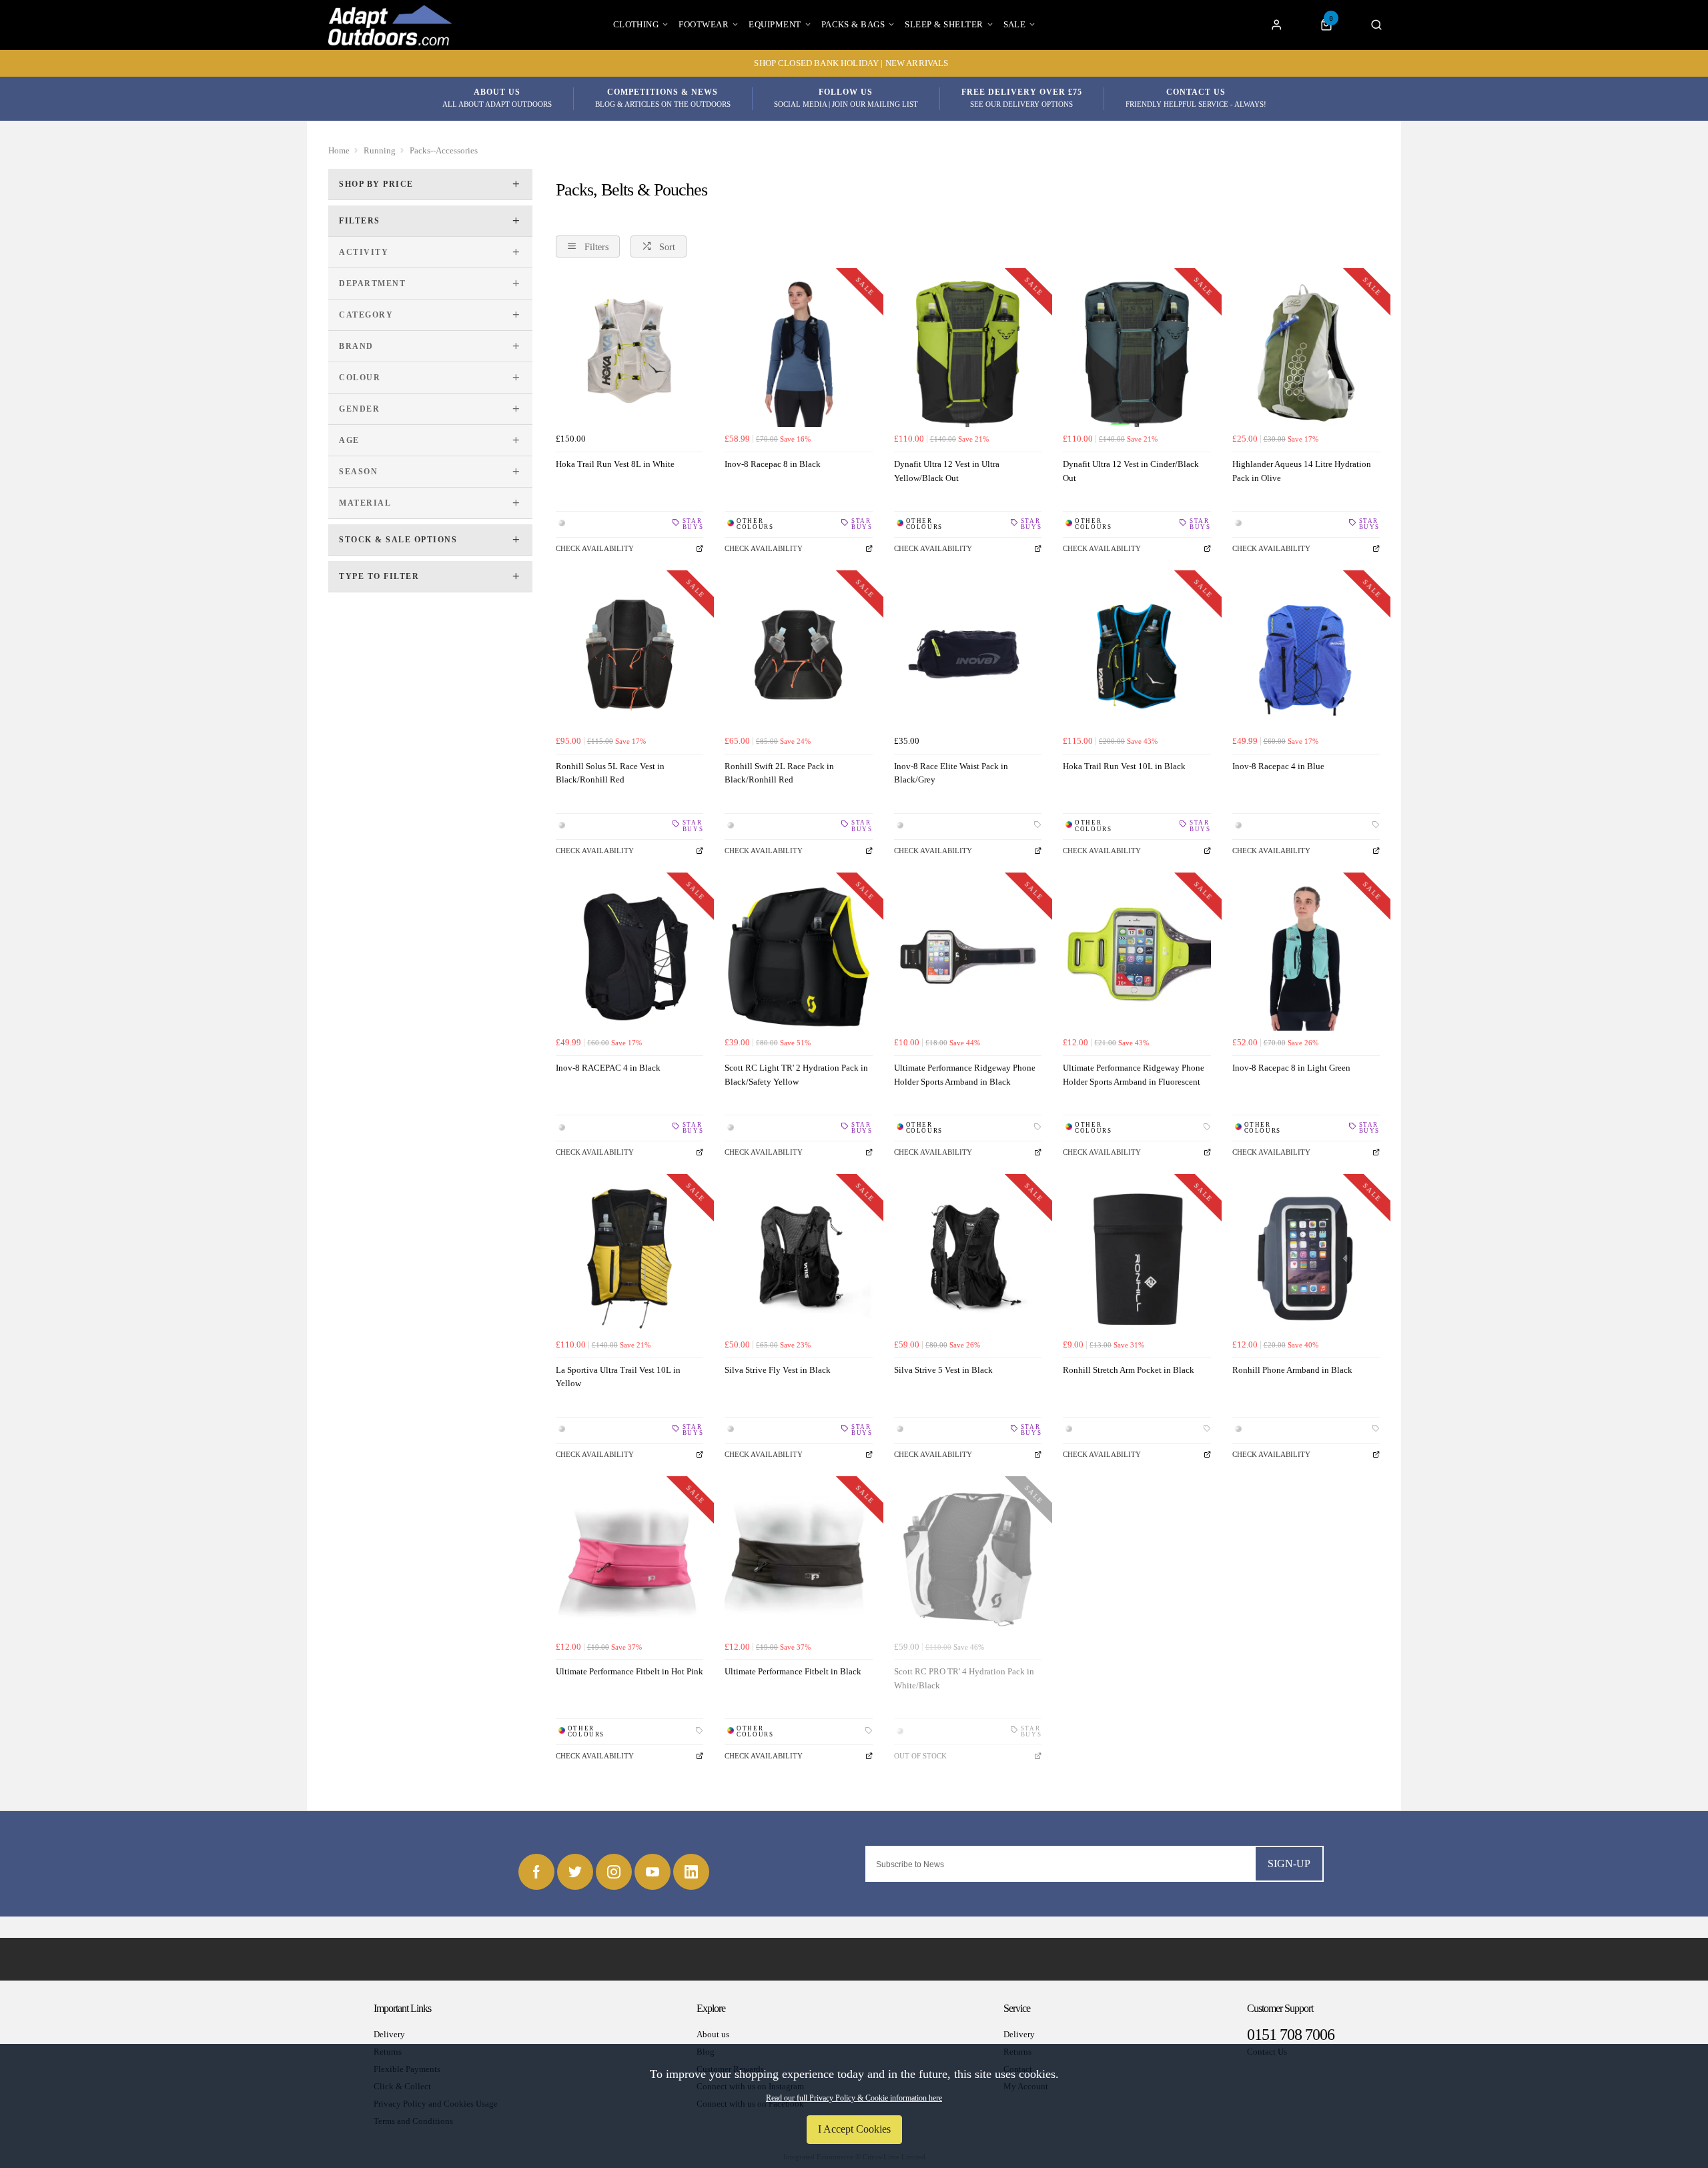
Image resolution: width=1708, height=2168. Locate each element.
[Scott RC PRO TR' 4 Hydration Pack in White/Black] (968, 1561)
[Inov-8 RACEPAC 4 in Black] (629, 957)
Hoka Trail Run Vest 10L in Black (1124, 766)
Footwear (704, 24)
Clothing (636, 24)
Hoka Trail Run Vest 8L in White (615, 464)
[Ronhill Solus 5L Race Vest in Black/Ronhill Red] (629, 655)
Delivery (389, 2034)
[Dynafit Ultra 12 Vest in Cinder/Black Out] (1137, 353)
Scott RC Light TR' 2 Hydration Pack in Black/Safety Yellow (796, 1075)
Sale (1015, 24)
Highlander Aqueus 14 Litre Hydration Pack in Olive (1302, 471)
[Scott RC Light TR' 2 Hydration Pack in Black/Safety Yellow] (798, 957)
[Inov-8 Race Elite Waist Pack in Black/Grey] (968, 655)
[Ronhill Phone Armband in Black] (1306, 1258)
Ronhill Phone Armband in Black (1292, 1370)
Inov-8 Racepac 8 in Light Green (1291, 1068)
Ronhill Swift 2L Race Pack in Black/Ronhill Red (779, 773)
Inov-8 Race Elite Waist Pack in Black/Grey (951, 773)
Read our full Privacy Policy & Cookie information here (854, 2098)
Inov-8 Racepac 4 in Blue (1278, 766)
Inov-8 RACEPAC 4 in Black (608, 1068)
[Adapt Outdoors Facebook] (536, 1872)
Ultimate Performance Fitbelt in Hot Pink (629, 1671)
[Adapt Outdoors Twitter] (575, 1872)
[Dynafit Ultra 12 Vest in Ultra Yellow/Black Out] (968, 353)
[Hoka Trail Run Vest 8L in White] (629, 353)
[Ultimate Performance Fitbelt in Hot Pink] (629, 1561)
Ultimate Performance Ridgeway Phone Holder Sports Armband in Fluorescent (1134, 1075)
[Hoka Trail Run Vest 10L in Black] (1137, 655)
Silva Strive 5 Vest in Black (943, 1370)
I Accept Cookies (854, 2129)
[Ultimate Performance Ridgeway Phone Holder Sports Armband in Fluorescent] (1137, 957)
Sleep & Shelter (944, 24)
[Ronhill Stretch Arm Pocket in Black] (1137, 1258)
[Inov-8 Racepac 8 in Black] (798, 353)
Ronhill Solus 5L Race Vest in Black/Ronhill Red (610, 773)
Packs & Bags (853, 24)
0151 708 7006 (1291, 2035)
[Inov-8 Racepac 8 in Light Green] (1306, 957)
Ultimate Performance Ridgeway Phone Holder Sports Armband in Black (965, 1075)
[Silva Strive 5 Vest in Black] (968, 1258)
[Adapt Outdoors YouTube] (653, 1872)
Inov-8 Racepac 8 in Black (773, 464)
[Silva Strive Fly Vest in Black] (798, 1258)
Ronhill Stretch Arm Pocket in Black (1129, 1370)
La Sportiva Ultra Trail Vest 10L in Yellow (618, 1377)
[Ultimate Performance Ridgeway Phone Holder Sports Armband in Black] (968, 957)
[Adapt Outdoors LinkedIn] (691, 1872)
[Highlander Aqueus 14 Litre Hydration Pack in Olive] (1306, 353)
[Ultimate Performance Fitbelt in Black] (798, 1561)
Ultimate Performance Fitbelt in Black (793, 1671)
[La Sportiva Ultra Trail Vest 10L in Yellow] (629, 1258)
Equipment (775, 24)
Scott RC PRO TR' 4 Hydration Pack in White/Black (964, 1678)
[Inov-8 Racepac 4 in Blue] (1306, 655)
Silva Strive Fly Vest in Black (778, 1370)
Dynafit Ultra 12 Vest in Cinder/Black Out (1131, 471)
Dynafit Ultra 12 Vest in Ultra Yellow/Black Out (947, 471)
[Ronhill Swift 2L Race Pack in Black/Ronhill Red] (798, 655)
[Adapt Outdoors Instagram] (614, 1872)
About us (713, 2034)
